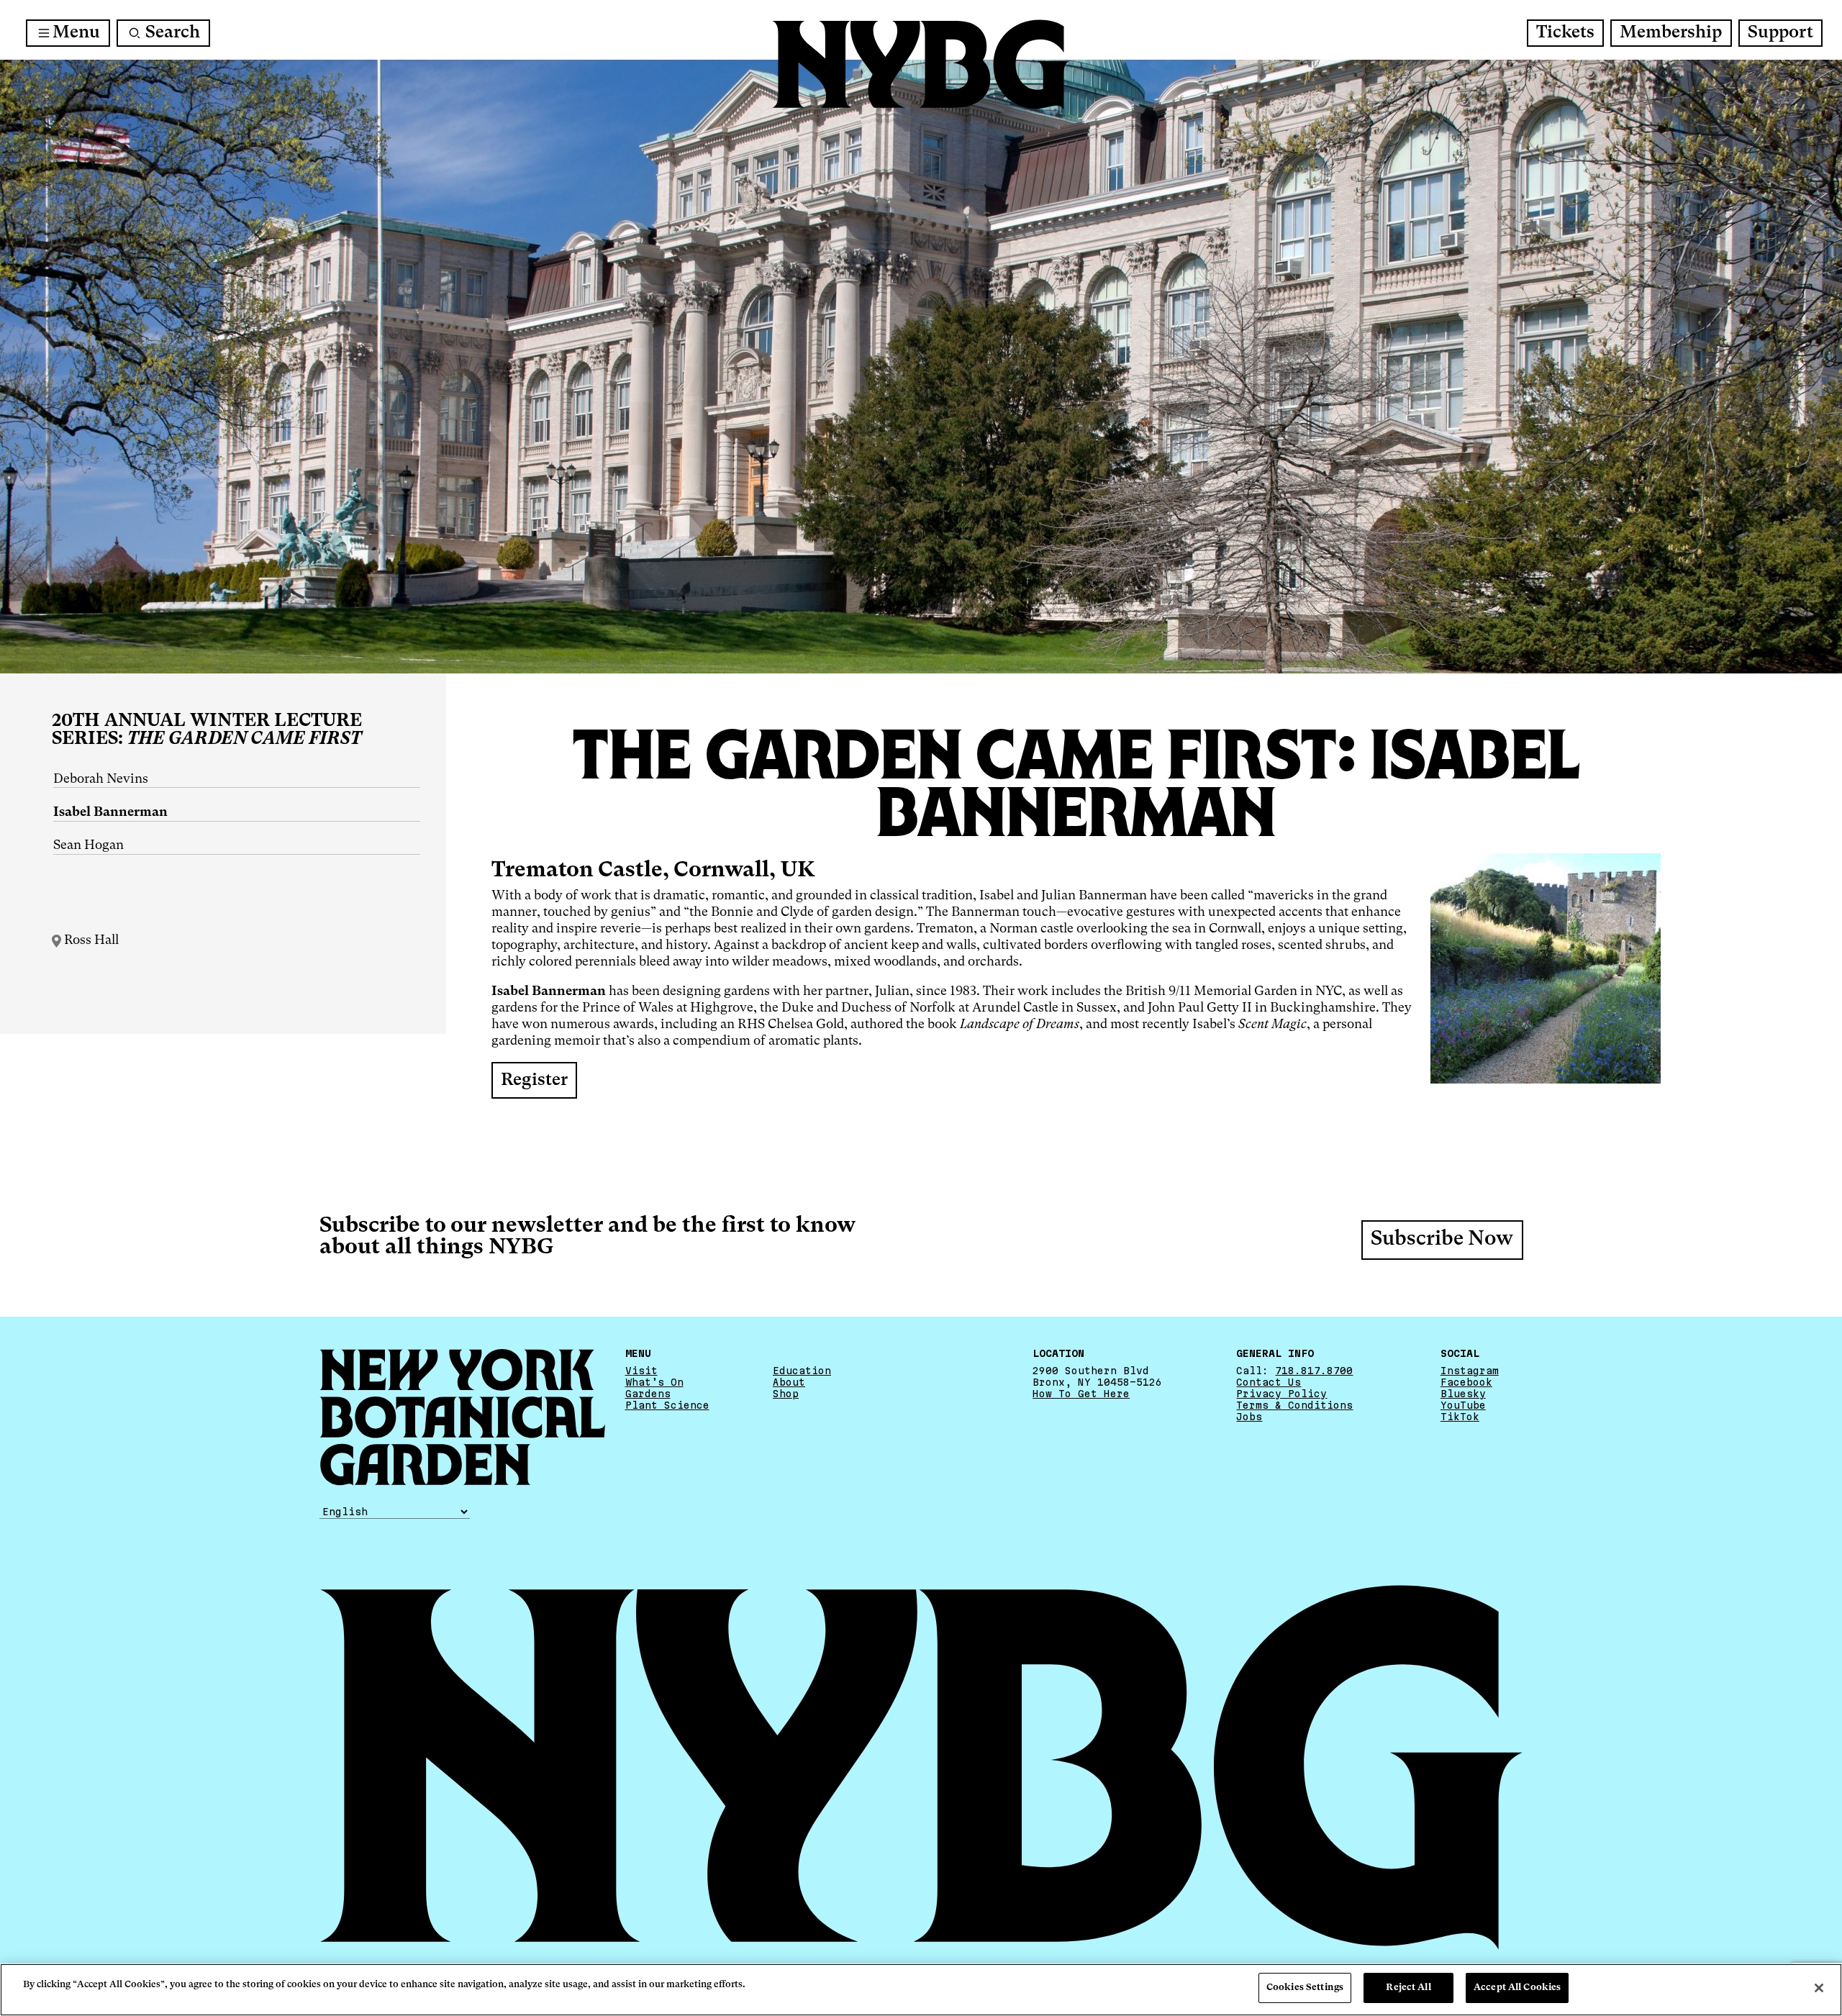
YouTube (1463, 1405)
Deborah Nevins (101, 779)
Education (802, 1371)
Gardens (648, 1394)
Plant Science (667, 1405)
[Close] (1819, 1988)
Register (534, 1081)
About (789, 1382)
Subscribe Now (1442, 1240)
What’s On (654, 1382)
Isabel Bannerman (110, 812)
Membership (1671, 33)
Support (1780, 33)
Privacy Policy (1281, 1394)
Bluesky (1463, 1394)
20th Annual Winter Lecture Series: (207, 730)
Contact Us (1269, 1382)
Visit (641, 1371)
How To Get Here (1081, 1394)
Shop (786, 1394)
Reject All (1408, 1988)
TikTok (1460, 1417)
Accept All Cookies (1517, 1988)
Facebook (1466, 1382)
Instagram (1470, 1371)
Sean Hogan (89, 845)
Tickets (1565, 33)
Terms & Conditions (1294, 1405)
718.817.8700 (1314, 1371)
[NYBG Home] (921, 65)
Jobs (1249, 1417)
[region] (921, 1990)
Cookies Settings (1305, 1988)
